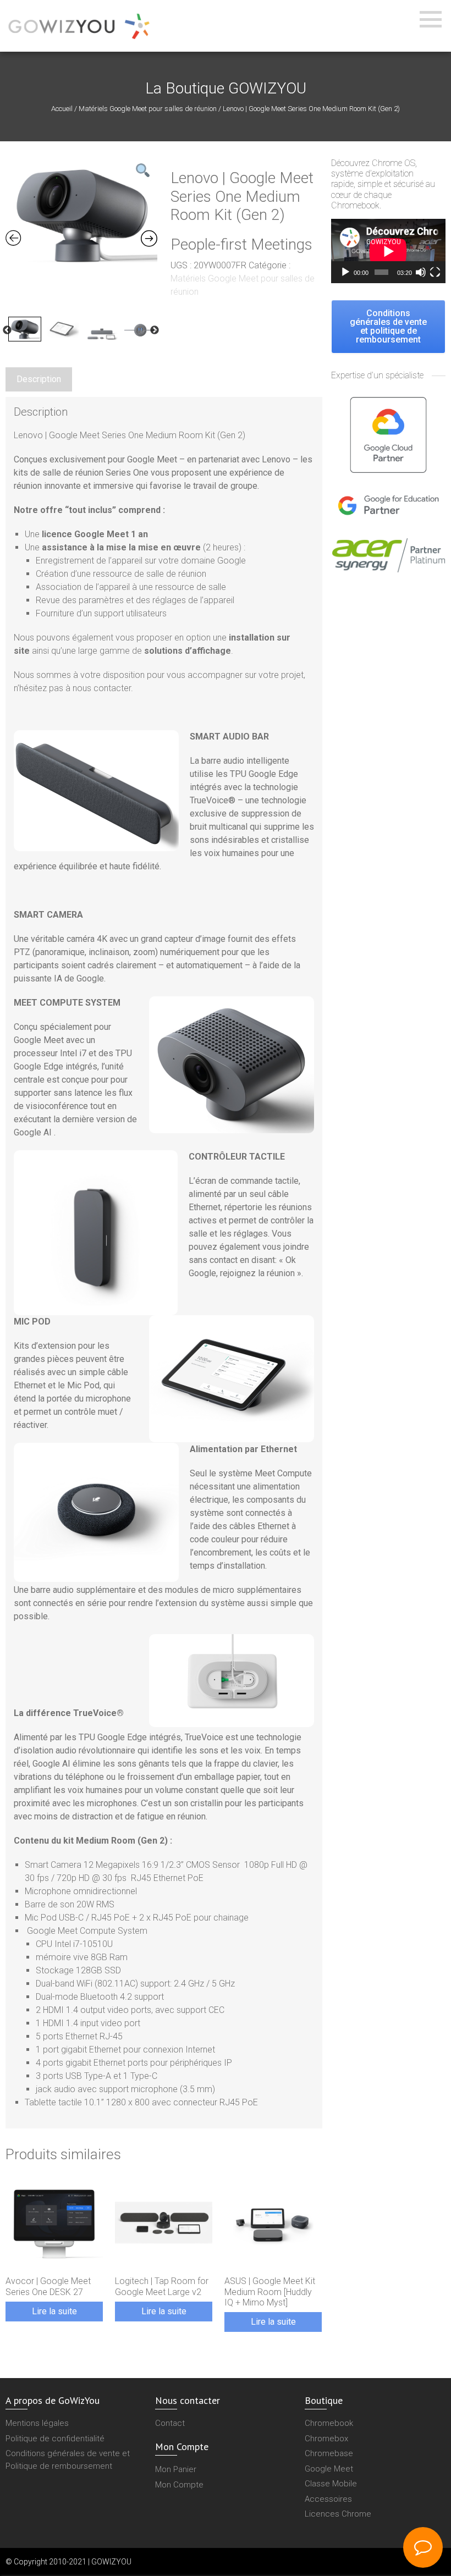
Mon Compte (179, 2485)
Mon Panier (176, 2469)
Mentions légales (37, 2423)
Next (155, 330)
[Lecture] (345, 272)
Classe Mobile (331, 2484)
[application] (388, 251)
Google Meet (329, 2469)
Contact (170, 2423)
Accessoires (328, 2499)
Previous (7, 330)
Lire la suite (54, 2311)
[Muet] (421, 272)
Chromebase (329, 2453)
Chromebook (329, 2423)
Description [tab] (39, 379)
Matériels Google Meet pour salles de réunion (148, 109)
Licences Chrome (338, 2514)
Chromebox (326, 2439)
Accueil (62, 109)
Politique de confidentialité (55, 2439)
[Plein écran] (435, 272)
